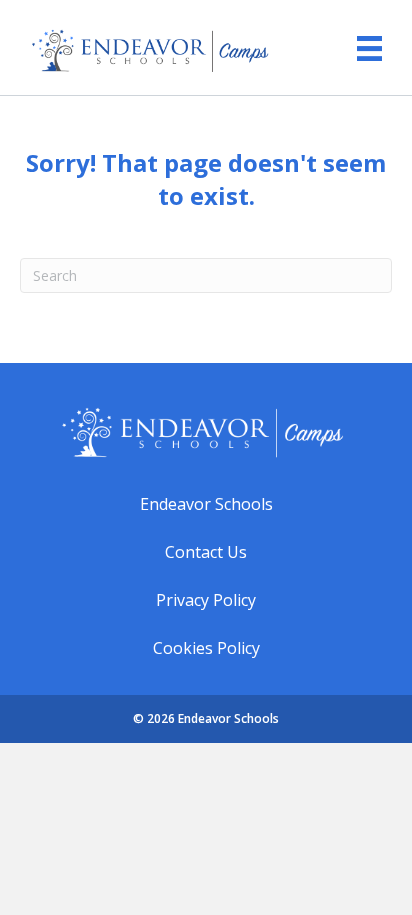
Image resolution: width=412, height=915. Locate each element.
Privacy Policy (206, 600)
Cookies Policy (206, 648)
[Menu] (359, 41)
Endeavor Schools (206, 504)
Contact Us (206, 552)
